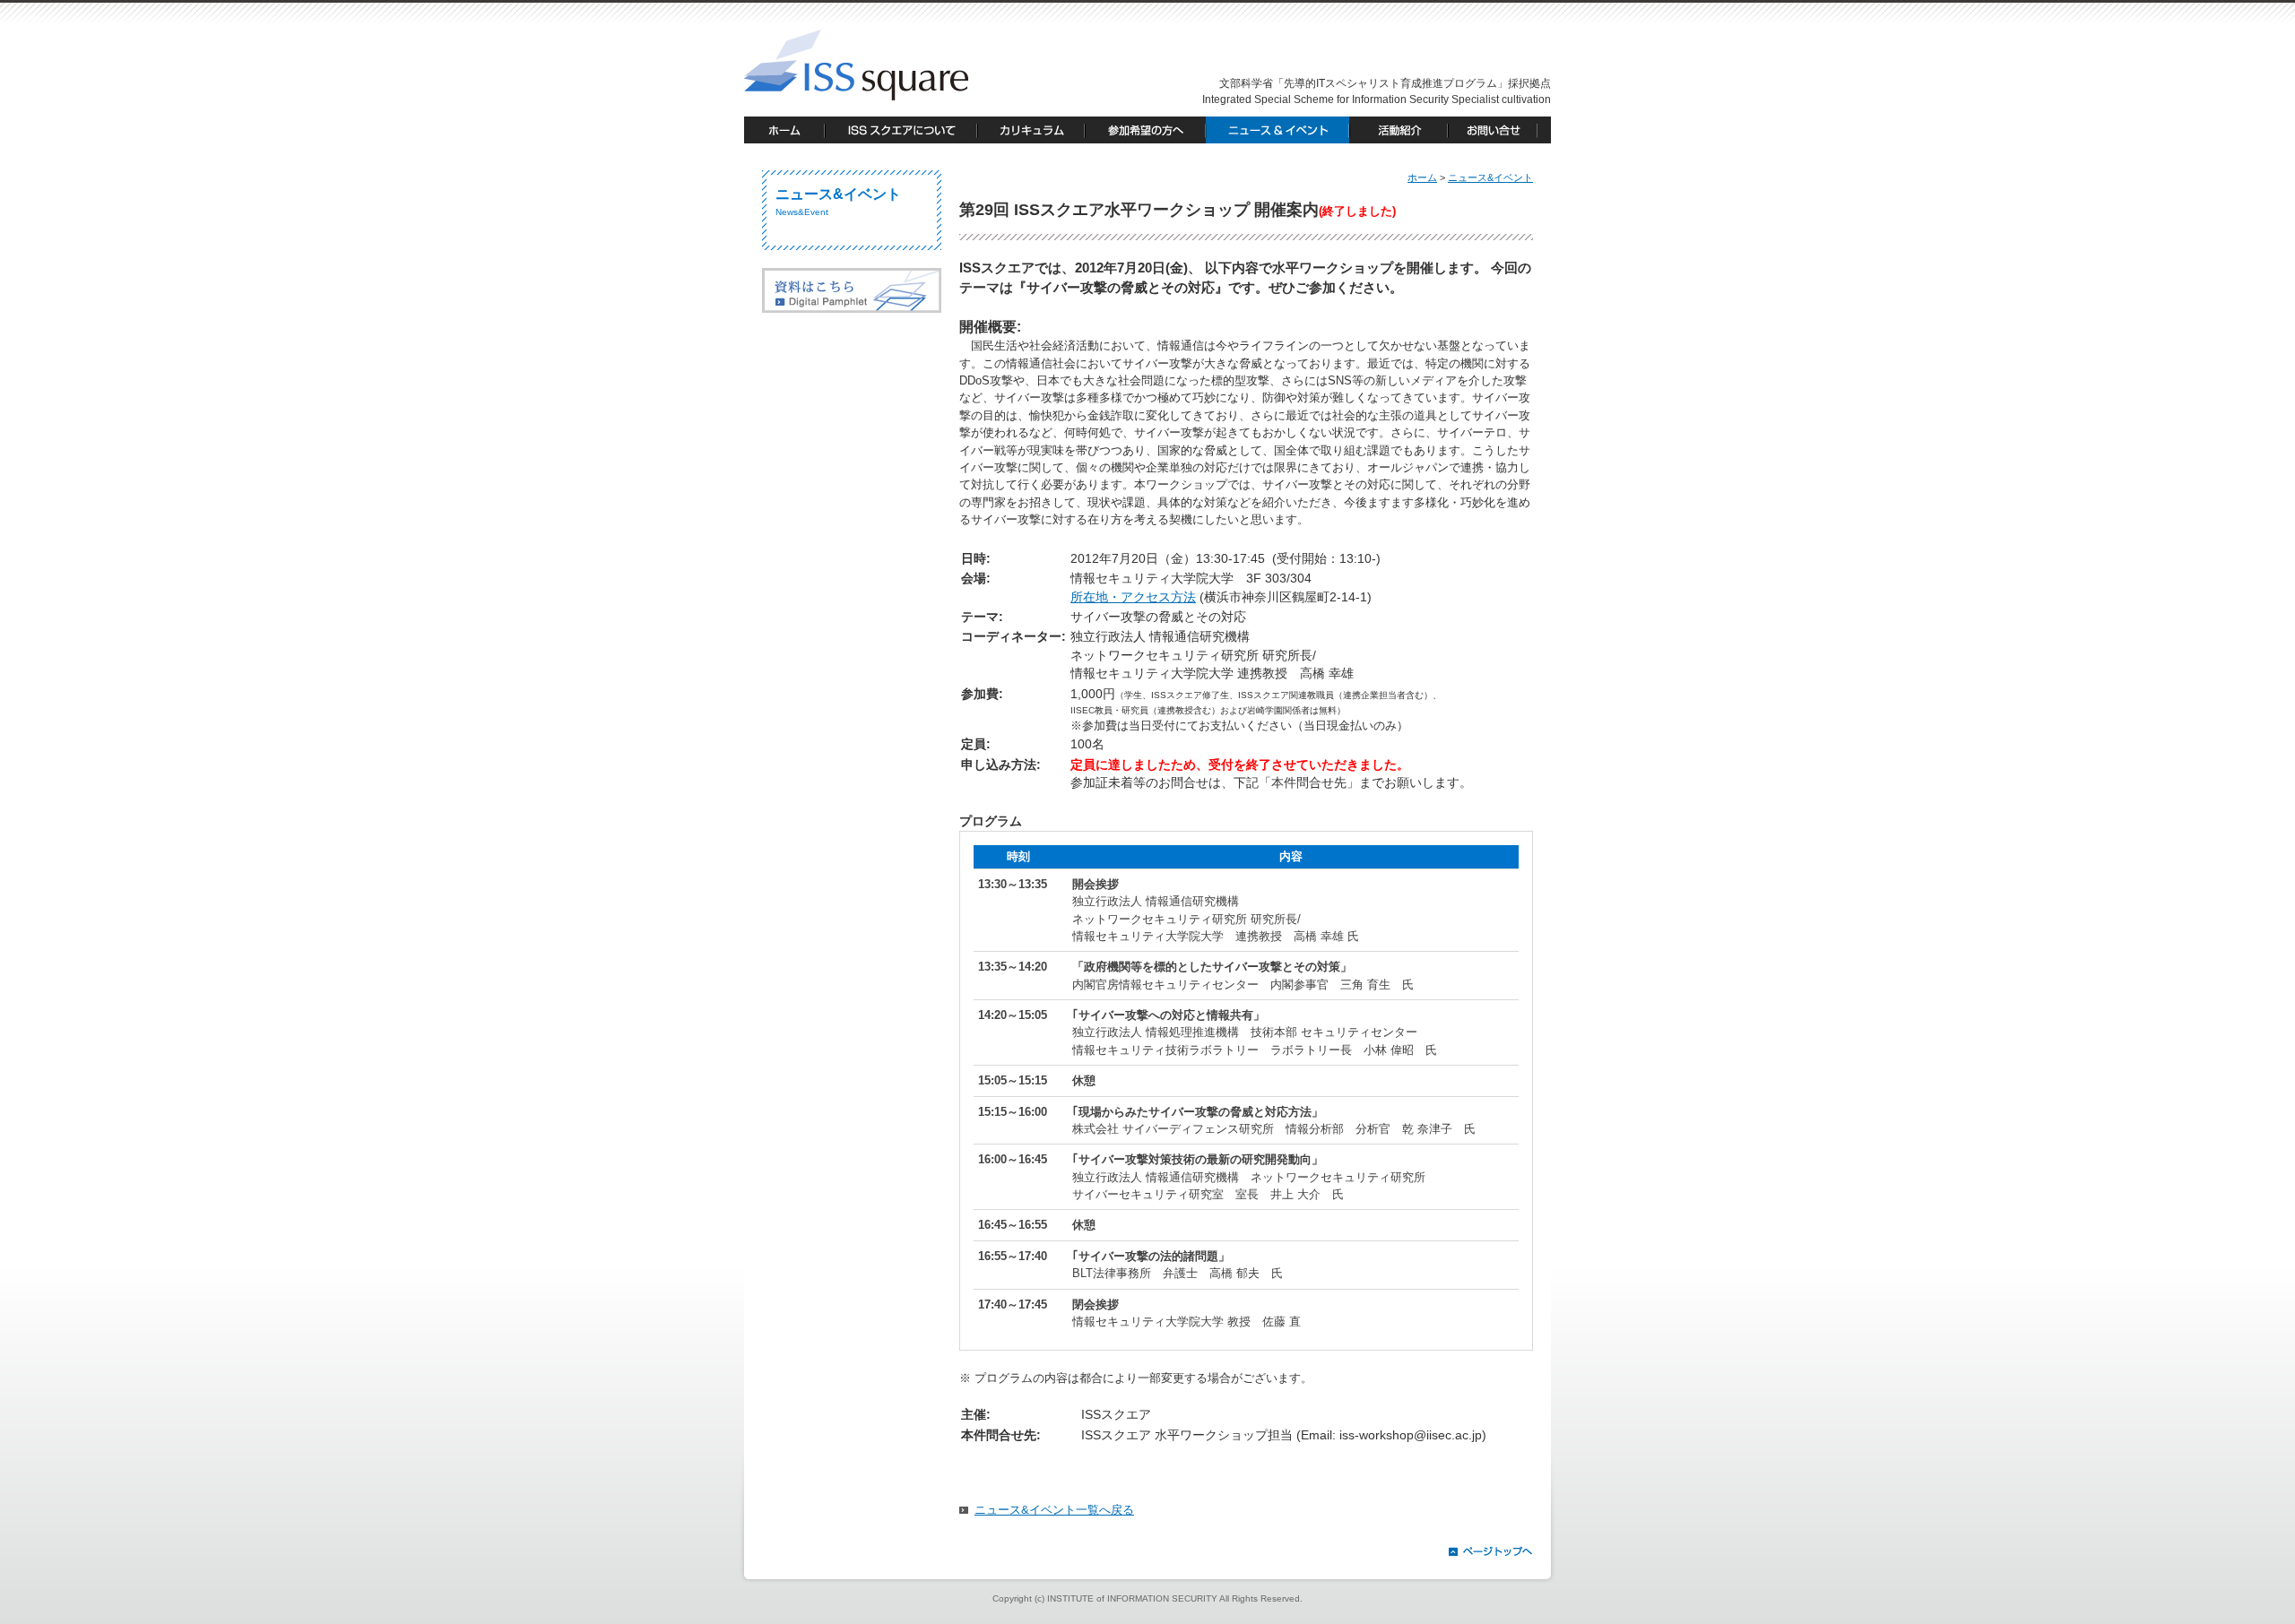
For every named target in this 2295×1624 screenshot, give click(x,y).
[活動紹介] (1399, 130)
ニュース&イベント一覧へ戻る (1054, 1510)
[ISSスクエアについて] (901, 130)
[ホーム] (784, 130)
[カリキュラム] (1031, 130)
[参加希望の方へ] (1145, 130)
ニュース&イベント (1490, 177)
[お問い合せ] (1499, 130)
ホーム (1422, 177)
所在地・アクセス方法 (1133, 597)
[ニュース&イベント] (1277, 130)
